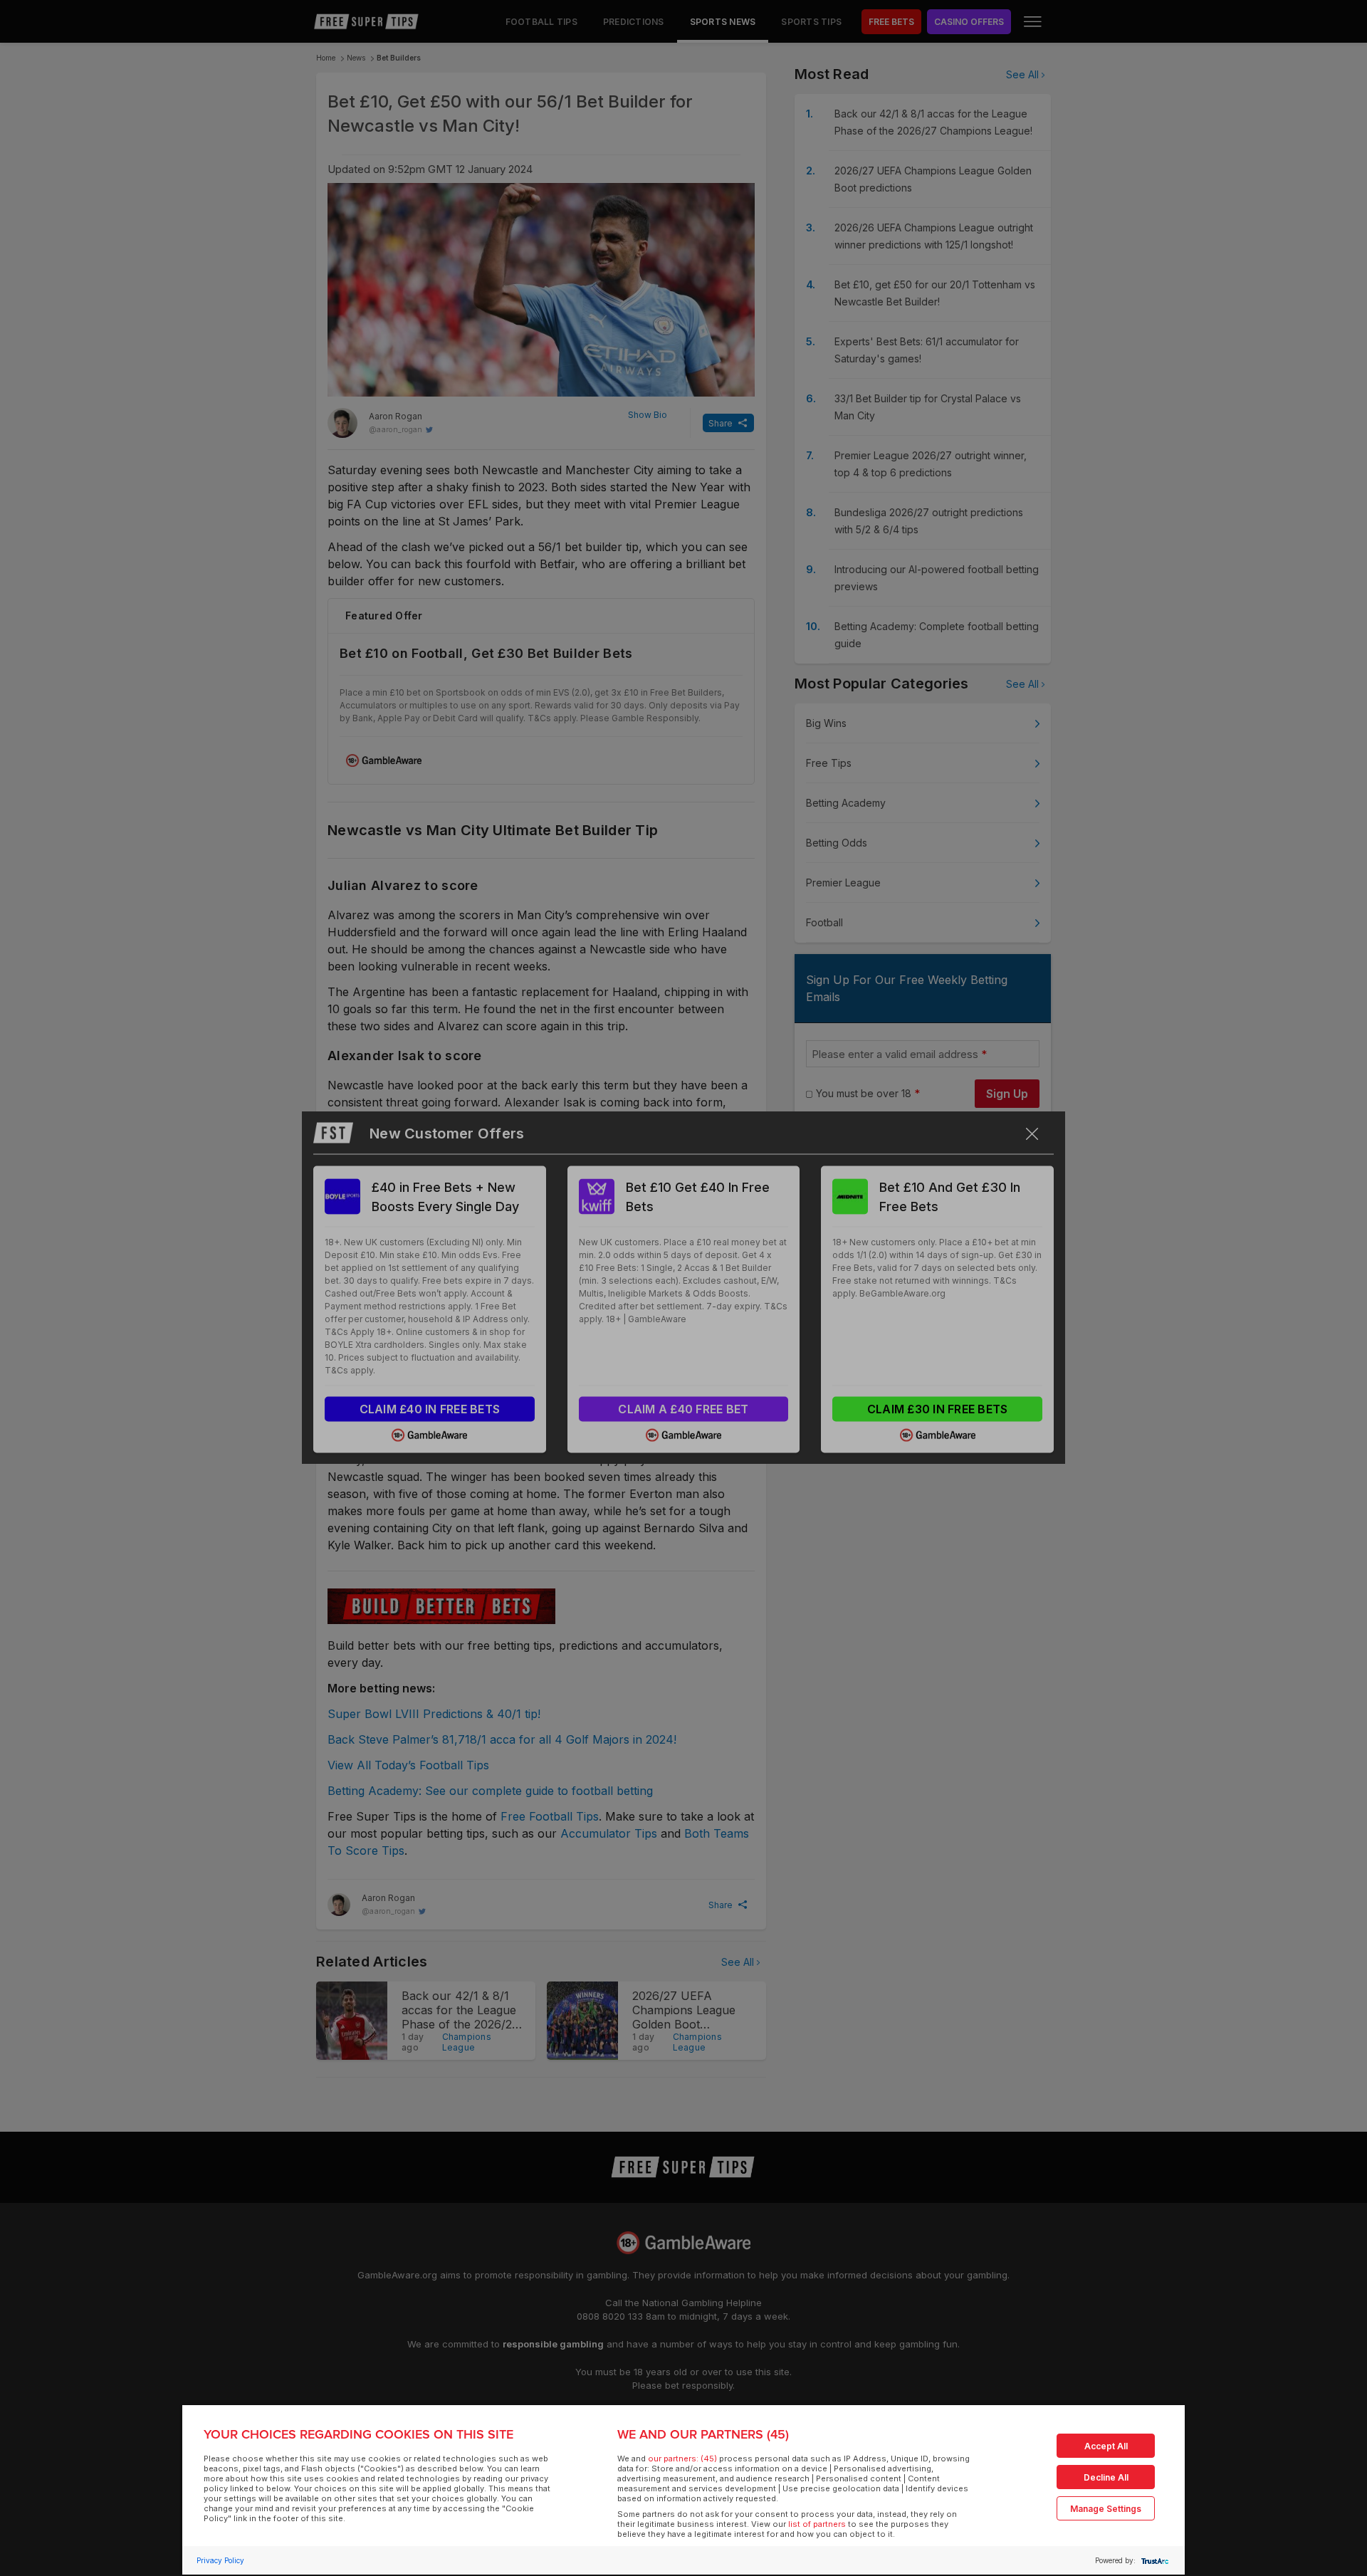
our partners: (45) (682, 2459)
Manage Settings (1106, 2509)
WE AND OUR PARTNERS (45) (703, 2434)
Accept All (1106, 2446)
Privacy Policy (220, 2560)
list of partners (817, 2524)
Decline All (1106, 2477)
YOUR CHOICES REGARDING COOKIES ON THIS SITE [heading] (358, 2434)
